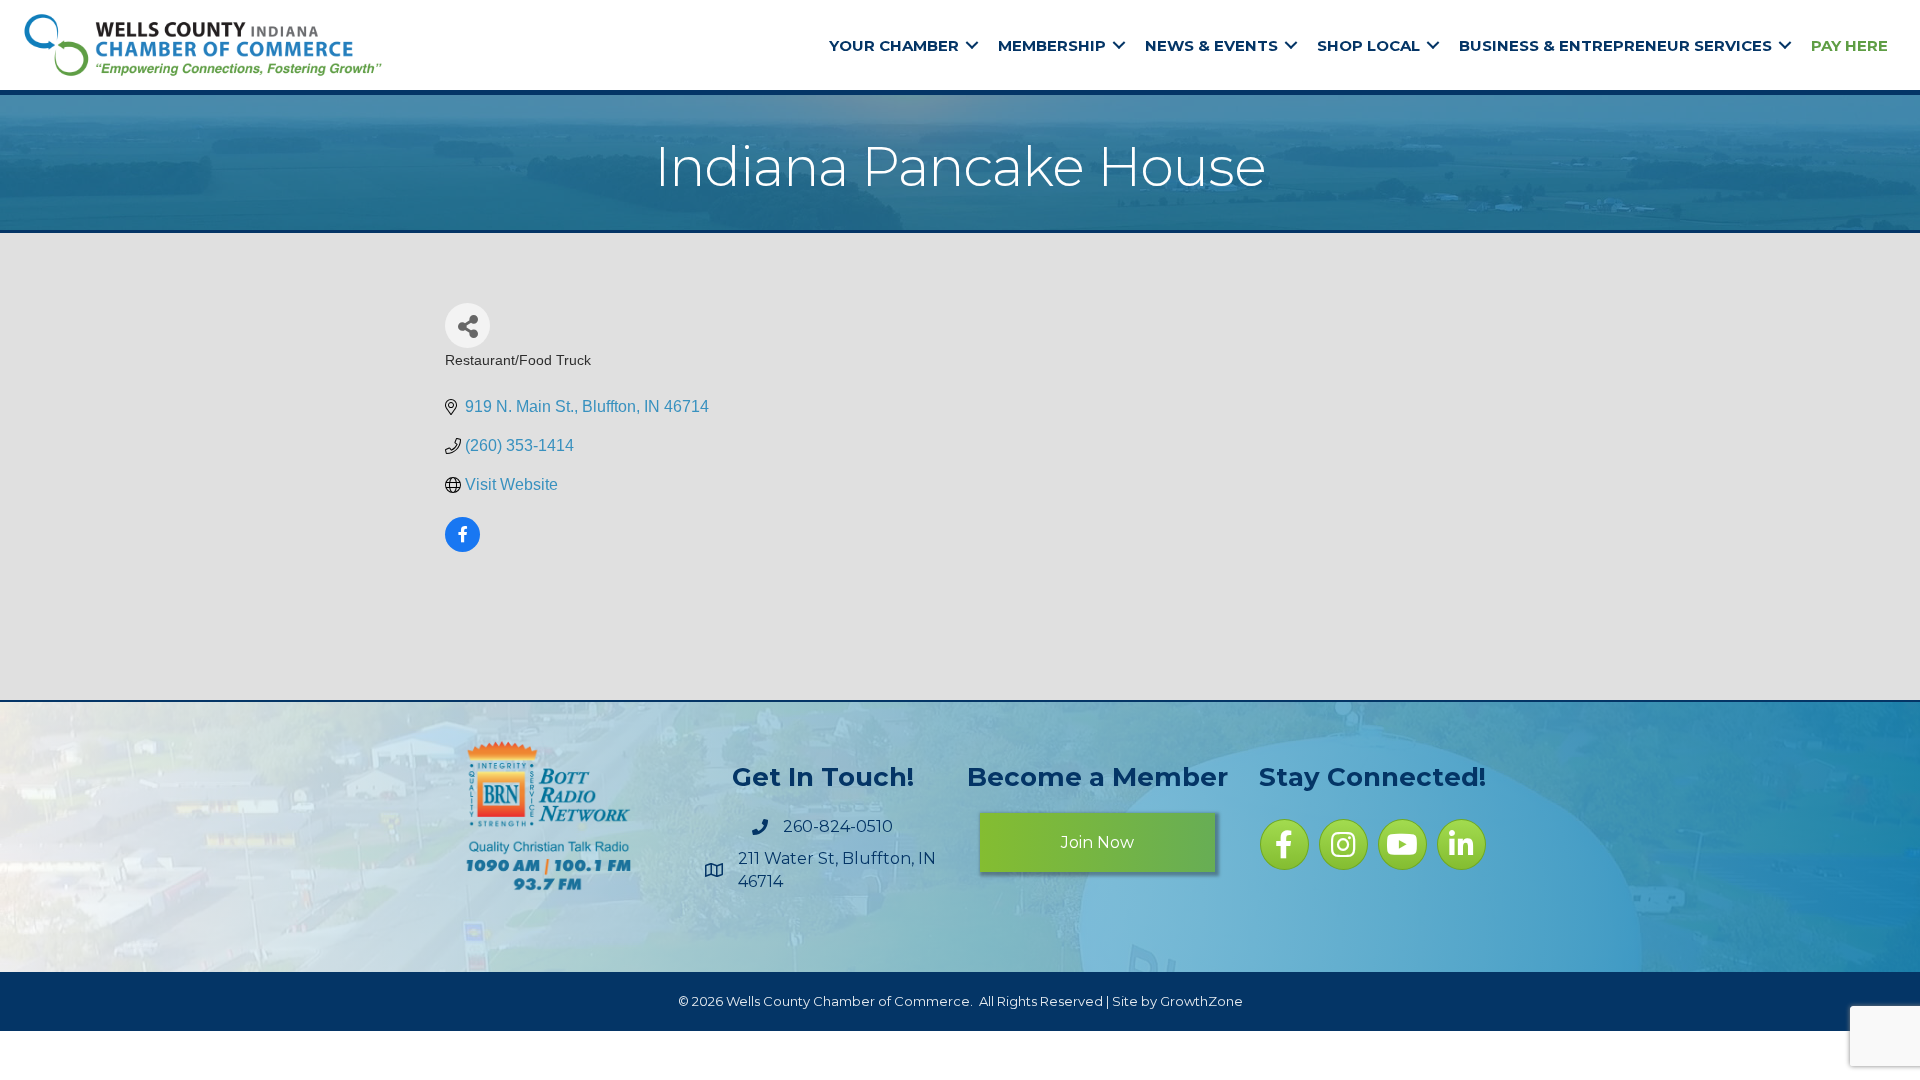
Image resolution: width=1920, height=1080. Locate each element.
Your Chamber (894, 45)
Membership (1052, 45)
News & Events (1211, 45)
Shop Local (1368, 45)
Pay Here (1849, 45)
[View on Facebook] (462, 546)
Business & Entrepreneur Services (1615, 45)
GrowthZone (1201, 1001)
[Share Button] (467, 325)
